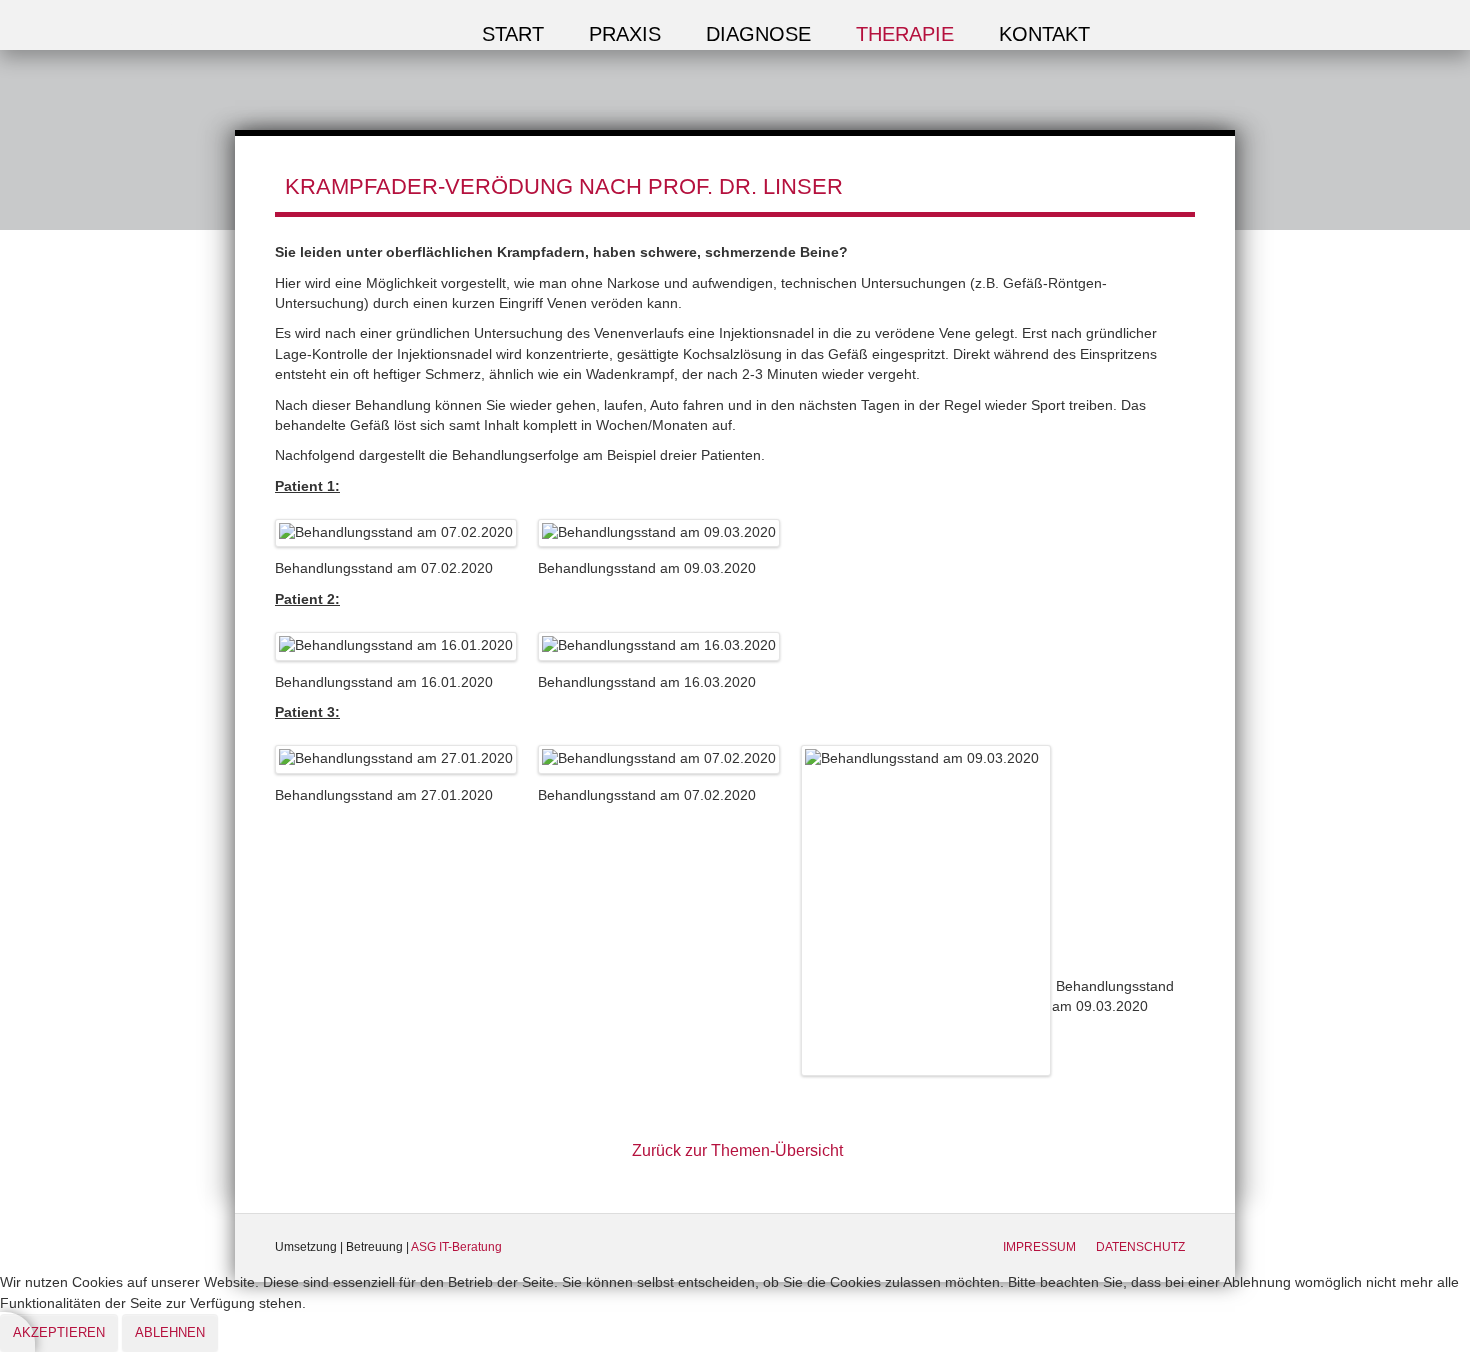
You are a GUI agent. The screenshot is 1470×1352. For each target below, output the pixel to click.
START (513, 34)
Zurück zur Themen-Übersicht (737, 1150)
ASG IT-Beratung (456, 1247)
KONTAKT (1044, 34)
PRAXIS (625, 34)
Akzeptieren (59, 1332)
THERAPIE (905, 34)
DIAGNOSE (758, 34)
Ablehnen (170, 1332)
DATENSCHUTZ (1140, 1247)
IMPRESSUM (1039, 1247)
